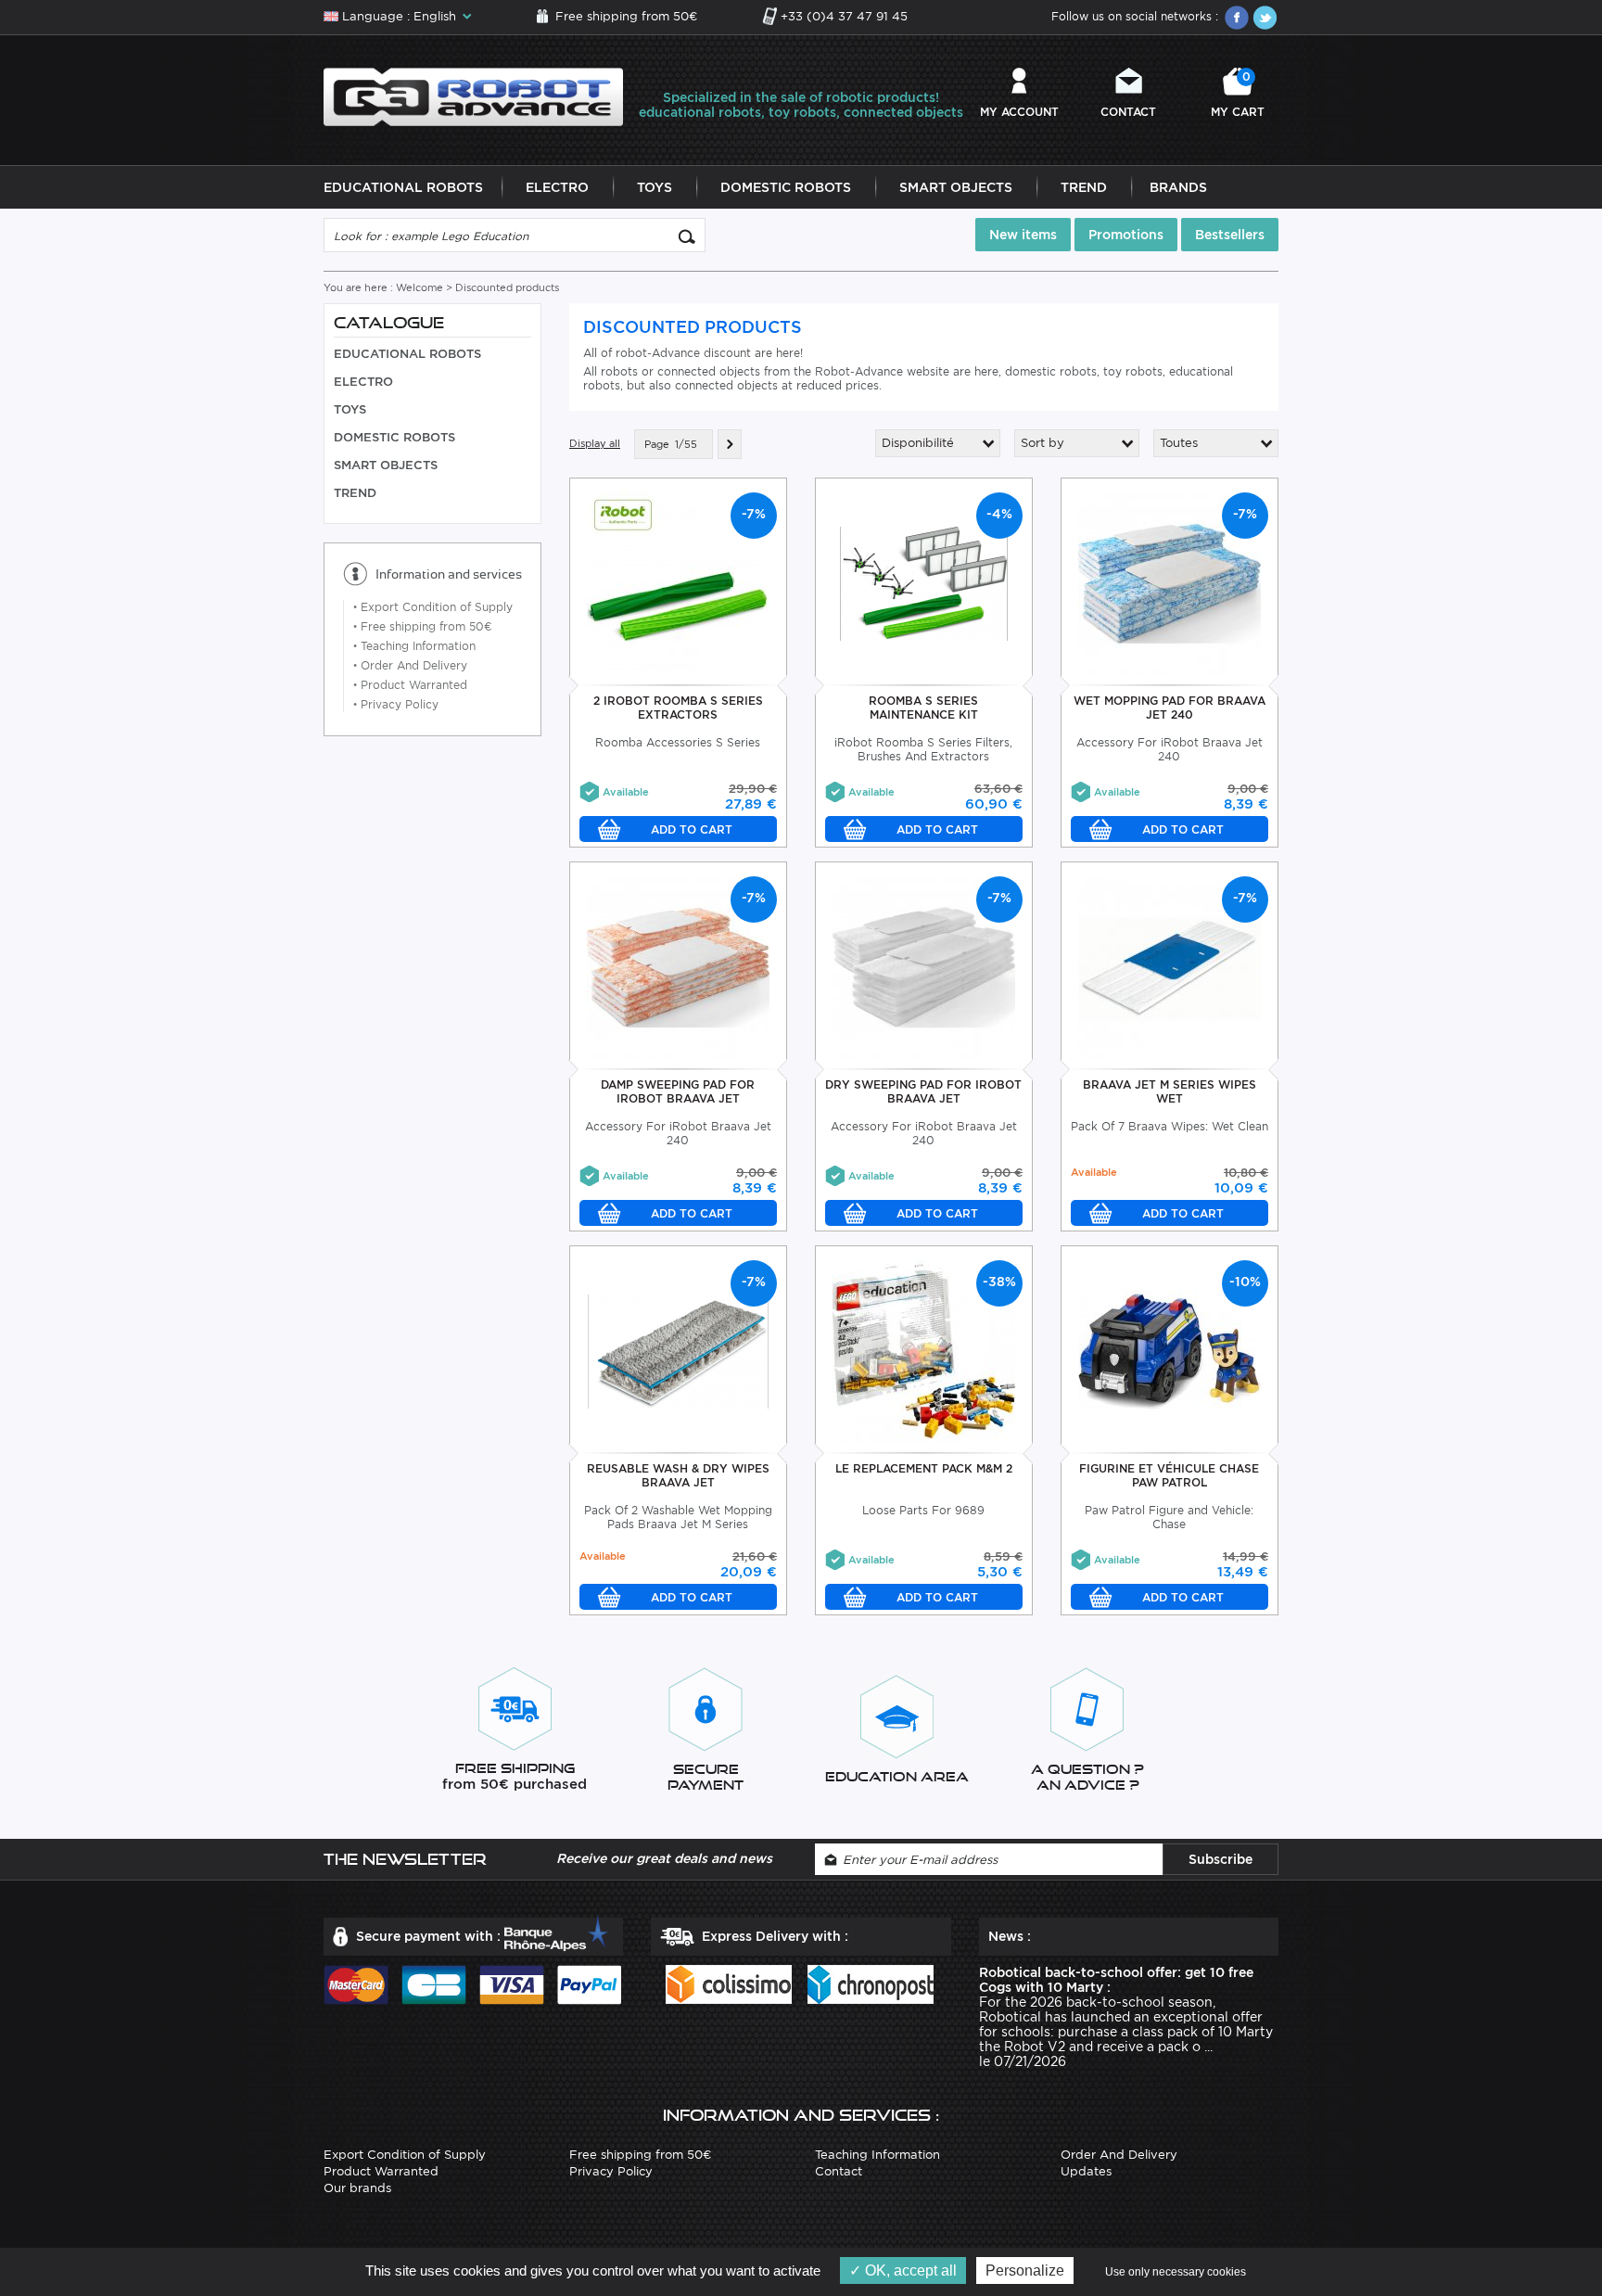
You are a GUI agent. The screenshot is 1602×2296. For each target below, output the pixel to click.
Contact (1128, 112)
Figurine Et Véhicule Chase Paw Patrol (1169, 1475)
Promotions (1126, 235)
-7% (754, 514)
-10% (1245, 1282)
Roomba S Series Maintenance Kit (923, 708)
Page (657, 444)
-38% (999, 1282)
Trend (1084, 187)
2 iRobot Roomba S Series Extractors (678, 708)
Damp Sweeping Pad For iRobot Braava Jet (678, 1091)
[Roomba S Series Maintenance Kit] (924, 583)
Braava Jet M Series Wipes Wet (1170, 1091)
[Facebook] (1237, 18)
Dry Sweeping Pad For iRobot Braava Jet (923, 1091)
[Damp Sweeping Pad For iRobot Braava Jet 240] (678, 967)
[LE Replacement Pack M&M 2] (924, 1351)
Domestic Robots (786, 187)
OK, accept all (909, 2270)
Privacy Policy (396, 704)
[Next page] (730, 444)
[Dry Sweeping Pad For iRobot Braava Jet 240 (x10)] (924, 967)
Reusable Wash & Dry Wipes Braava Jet (678, 1475)
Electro (557, 187)
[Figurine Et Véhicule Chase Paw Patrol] (1170, 1351)
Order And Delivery (410, 665)
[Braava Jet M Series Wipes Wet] (1170, 967)
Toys (655, 187)
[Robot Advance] (473, 96)
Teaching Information (414, 646)
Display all (595, 443)
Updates (1086, 2171)
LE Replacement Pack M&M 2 (924, 1468)
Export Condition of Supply (433, 607)
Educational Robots (403, 187)
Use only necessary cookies (1176, 2272)
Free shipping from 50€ (626, 16)
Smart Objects (956, 187)
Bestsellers (1230, 235)
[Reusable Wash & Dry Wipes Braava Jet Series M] (678, 1351)
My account (1019, 112)
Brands (1178, 187)
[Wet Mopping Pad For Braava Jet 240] (1170, 583)
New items (1023, 235)
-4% (999, 514)
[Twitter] (1265, 18)
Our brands (357, 2188)
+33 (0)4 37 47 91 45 (844, 16)
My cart (1238, 94)
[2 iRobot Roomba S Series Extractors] (678, 583)
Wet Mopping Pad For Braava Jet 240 (1170, 708)
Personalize (1025, 2270)
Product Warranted (410, 685)
